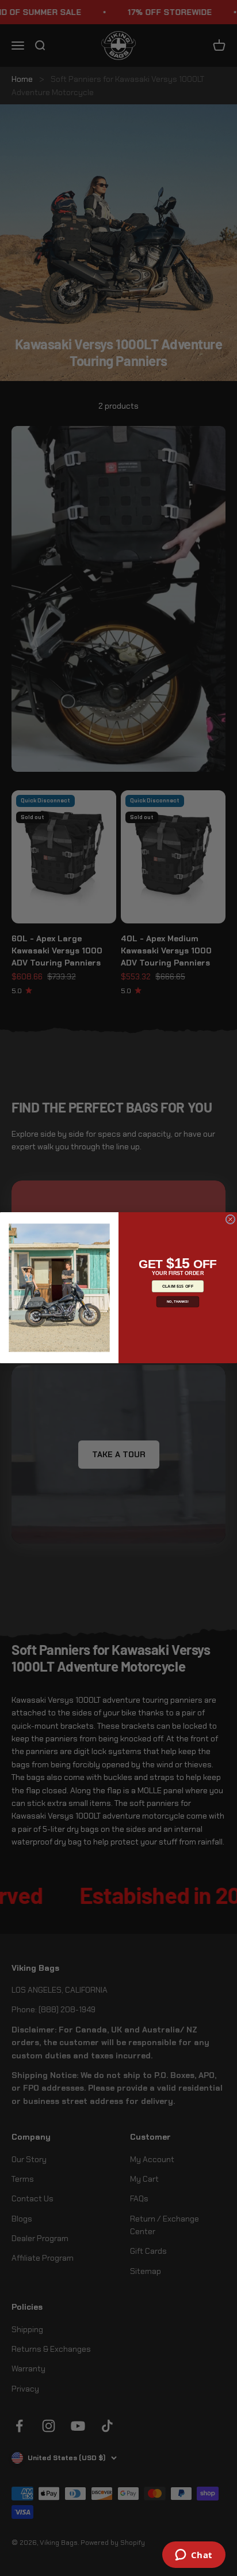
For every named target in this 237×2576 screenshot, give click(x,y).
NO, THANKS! (178, 1302)
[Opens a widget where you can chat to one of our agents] (194, 2556)
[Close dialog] (230, 1219)
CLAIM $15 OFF (178, 1287)
